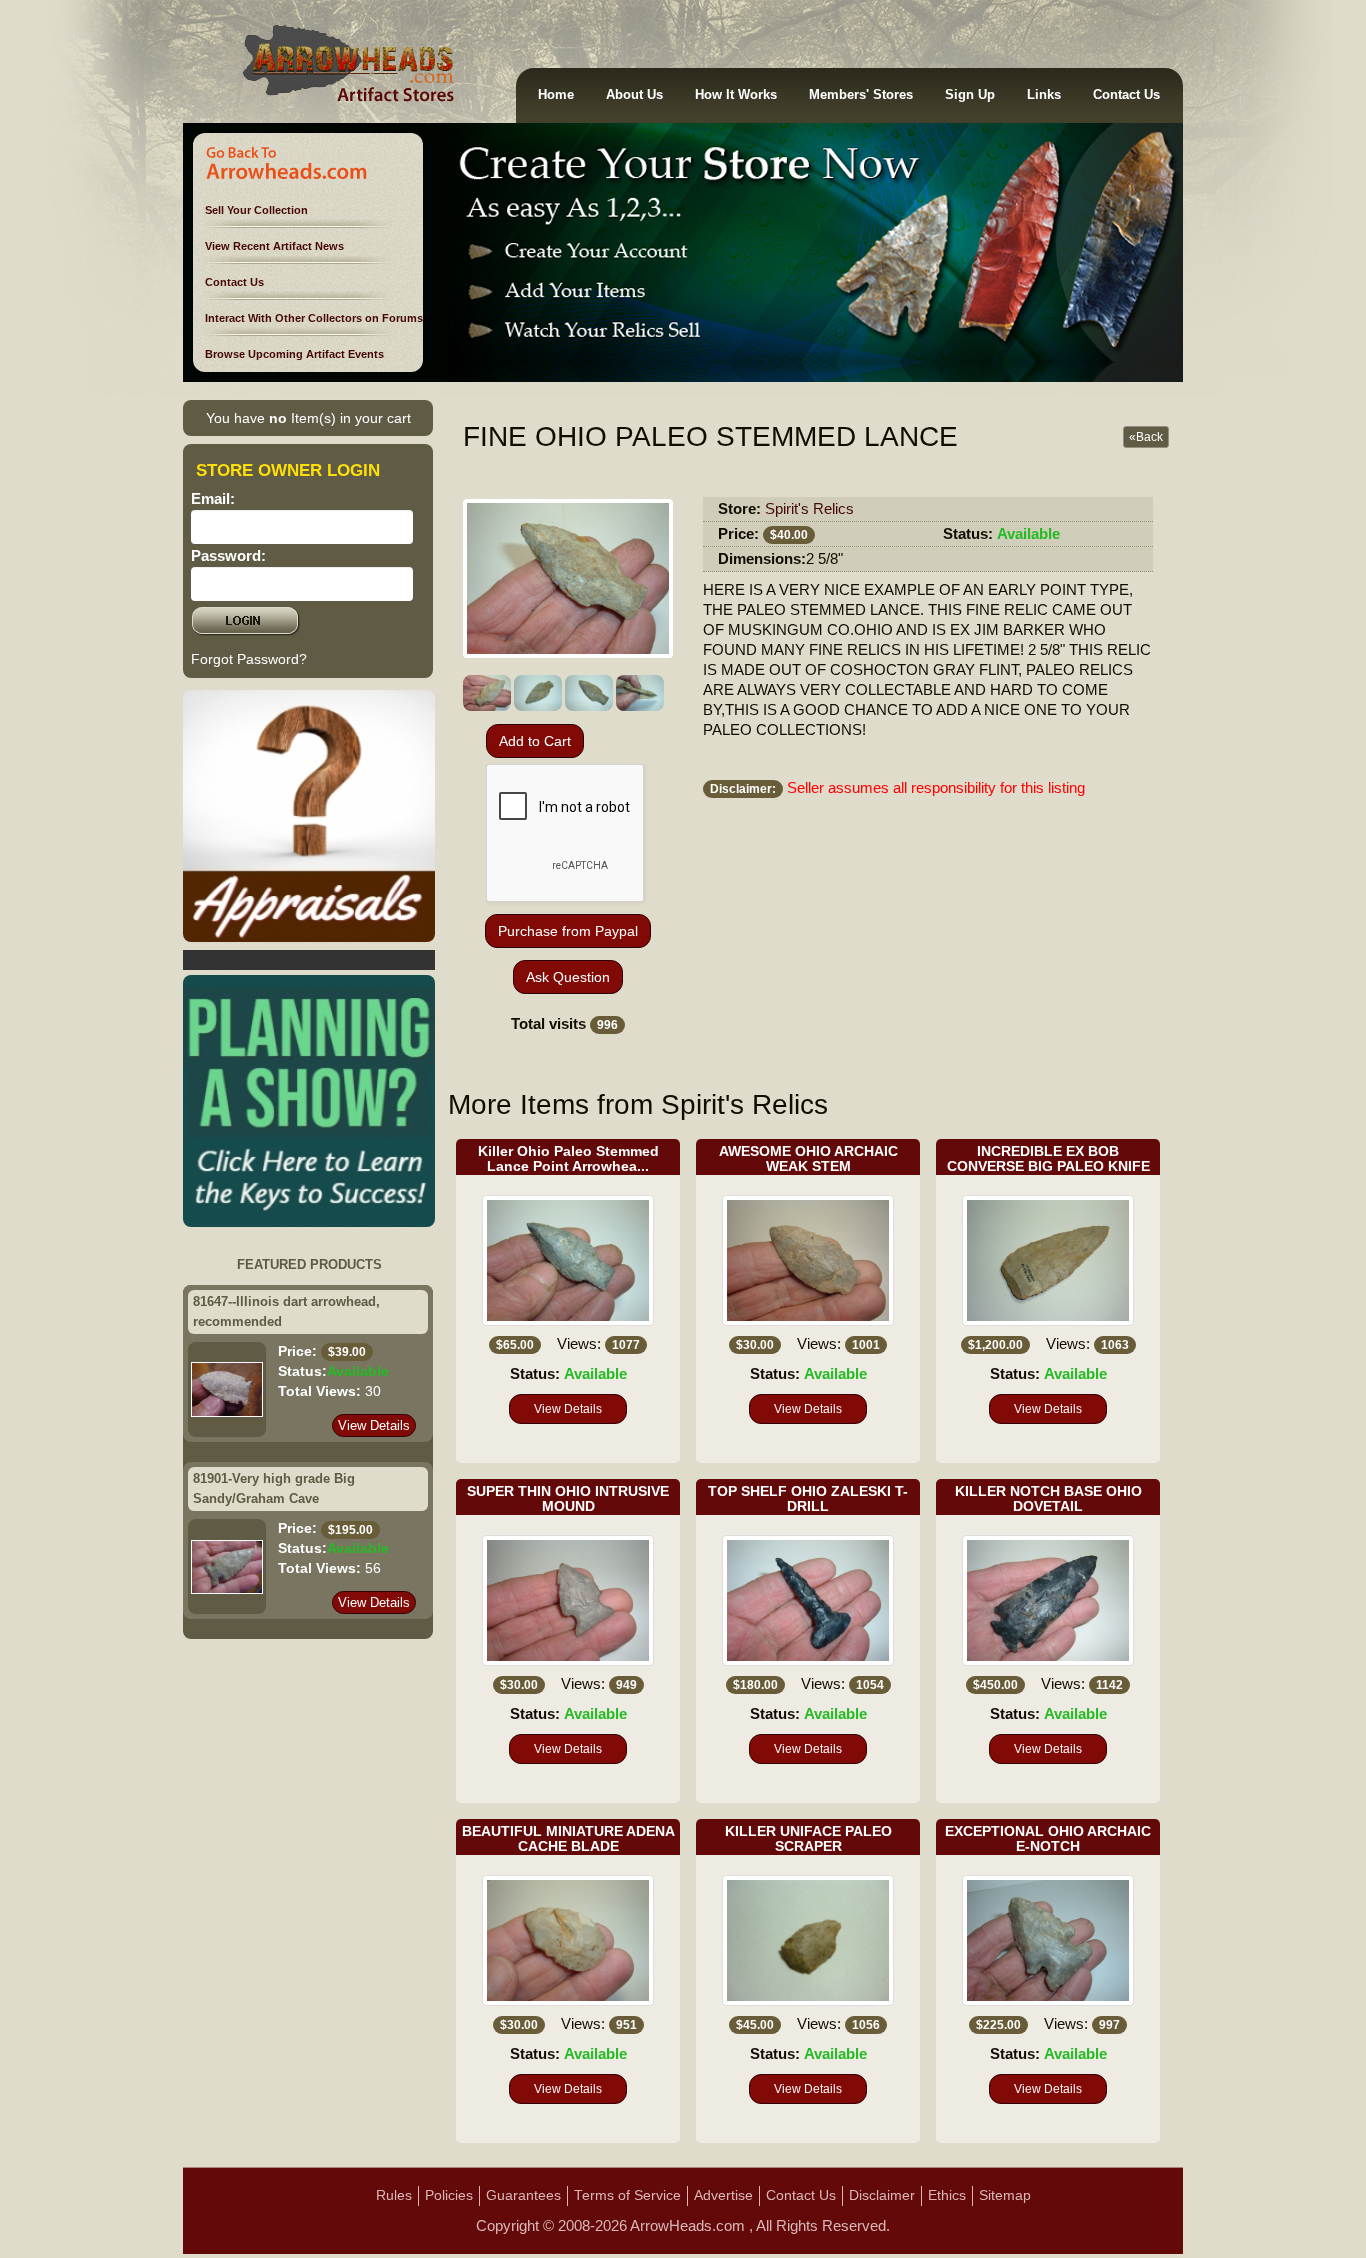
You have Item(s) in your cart (308, 418)
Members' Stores (861, 95)
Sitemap (1005, 2195)
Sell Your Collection (256, 210)
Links (1044, 95)
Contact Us (1126, 95)
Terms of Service (627, 2195)
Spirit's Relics (809, 508)
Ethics (947, 2195)
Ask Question (568, 977)
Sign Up (970, 95)
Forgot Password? (249, 659)
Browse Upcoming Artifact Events (294, 354)
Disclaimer (882, 2195)
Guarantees (523, 2195)
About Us (634, 95)
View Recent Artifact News (274, 246)
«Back (1146, 437)
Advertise (723, 2195)
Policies (449, 2195)
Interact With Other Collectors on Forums (314, 318)
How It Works (736, 95)
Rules (394, 2195)
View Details (374, 1425)
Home (556, 95)
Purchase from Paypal (568, 931)
